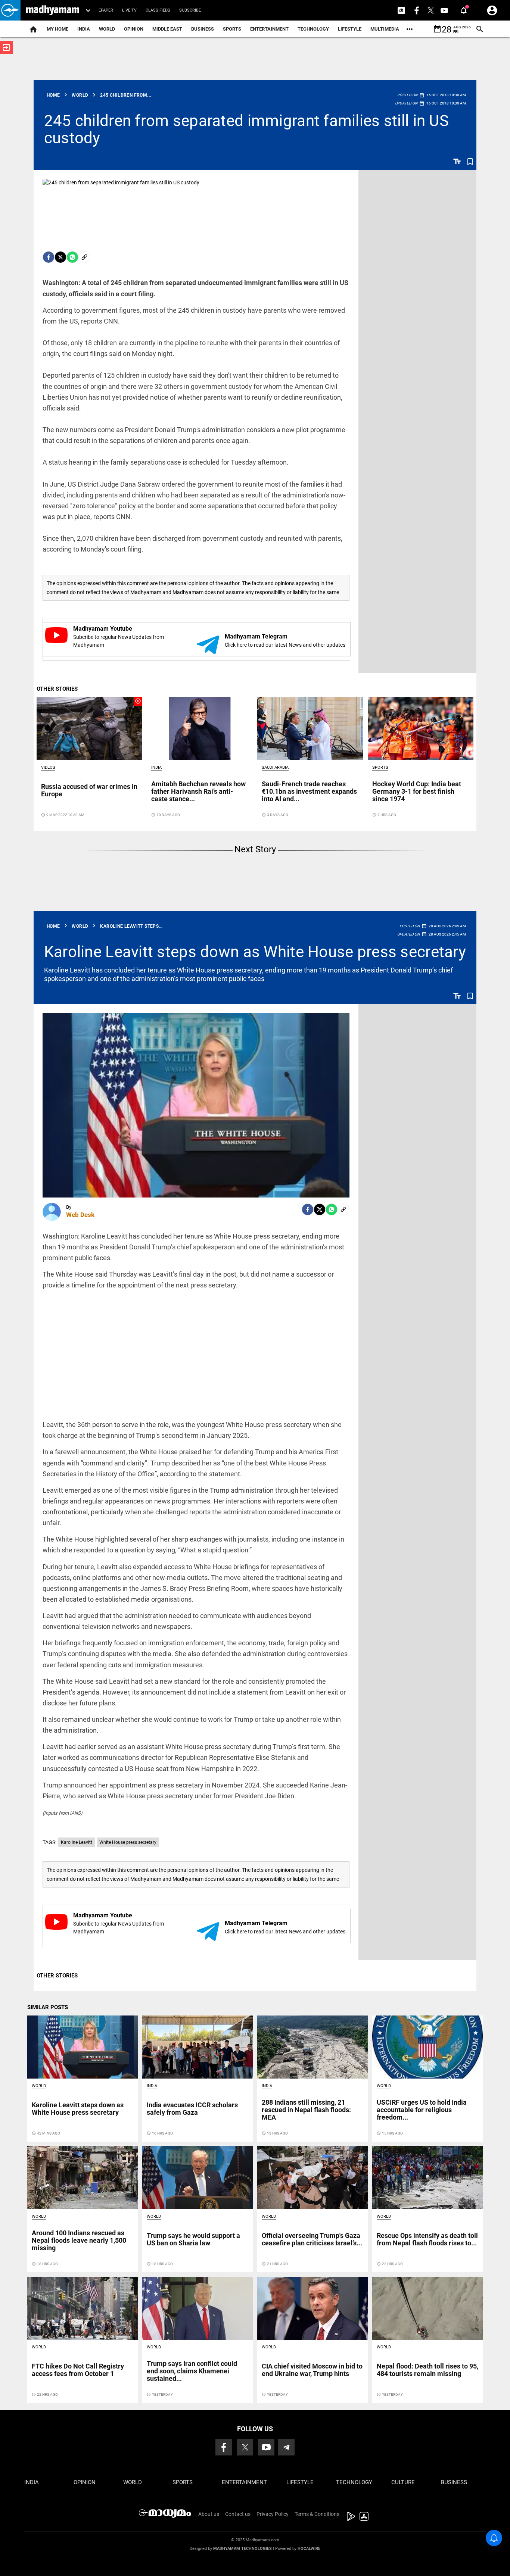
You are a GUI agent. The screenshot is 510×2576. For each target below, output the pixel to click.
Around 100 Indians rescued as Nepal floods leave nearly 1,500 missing (79, 2240)
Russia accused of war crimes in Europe (89, 790)
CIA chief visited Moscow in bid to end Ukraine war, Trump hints (312, 2370)
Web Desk (80, 1215)
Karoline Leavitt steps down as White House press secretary (255, 952)
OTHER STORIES (57, 689)
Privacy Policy (273, 2514)
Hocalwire (309, 2549)
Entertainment (269, 29)
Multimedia (385, 29)
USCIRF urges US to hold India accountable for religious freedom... (422, 2110)
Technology (313, 29)
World (107, 29)
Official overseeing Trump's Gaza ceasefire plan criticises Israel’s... (312, 2239)
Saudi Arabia (275, 767)
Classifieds (158, 10)
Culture (403, 2482)
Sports (232, 29)
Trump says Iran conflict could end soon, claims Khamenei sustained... (192, 2371)
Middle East (167, 29)
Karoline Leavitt (77, 1842)
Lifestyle (350, 29)
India (84, 29)
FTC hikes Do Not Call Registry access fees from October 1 (78, 2370)
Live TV (129, 10)
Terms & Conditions (317, 2514)
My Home (57, 29)
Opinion (134, 29)
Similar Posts (48, 2007)
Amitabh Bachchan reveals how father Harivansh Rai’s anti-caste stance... (198, 791)
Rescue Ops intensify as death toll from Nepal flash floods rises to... (427, 2239)
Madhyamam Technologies (242, 2549)
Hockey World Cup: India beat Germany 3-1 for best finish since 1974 (417, 791)
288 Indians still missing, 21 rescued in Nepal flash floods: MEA (306, 2110)
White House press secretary (128, 1842)
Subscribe (190, 10)
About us (209, 2514)
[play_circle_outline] (90, 728)
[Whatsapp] (72, 257)
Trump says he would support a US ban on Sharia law (193, 2239)
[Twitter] (60, 257)
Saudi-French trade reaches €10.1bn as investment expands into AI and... (309, 791)
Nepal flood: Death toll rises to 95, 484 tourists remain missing (427, 2370)
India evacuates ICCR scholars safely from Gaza (192, 2109)
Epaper (106, 10)
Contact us (238, 2514)
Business (203, 29)
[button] (10, 10)
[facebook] (49, 257)
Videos (48, 767)
